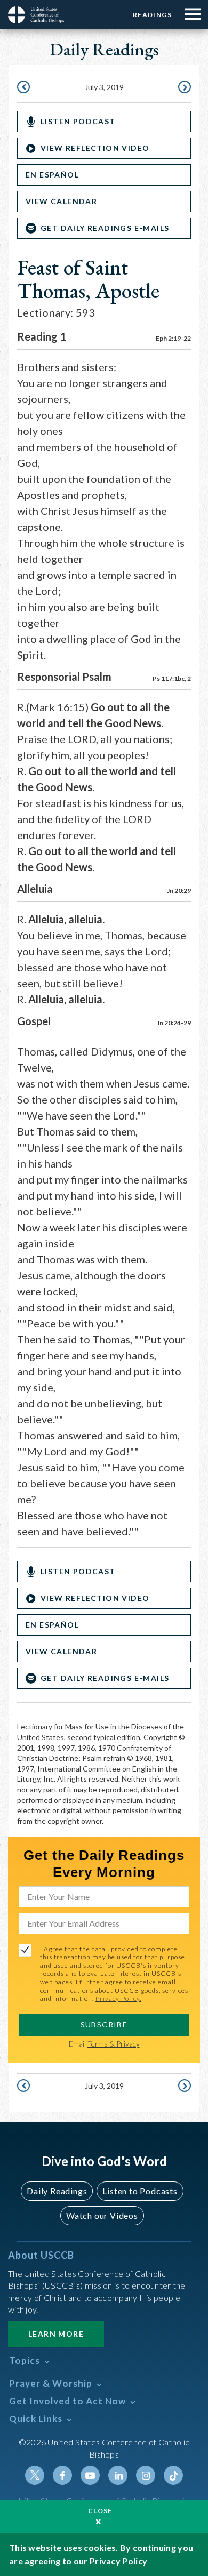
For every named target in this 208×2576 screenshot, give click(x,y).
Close (100, 2511)
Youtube (90, 2475)
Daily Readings (57, 2191)
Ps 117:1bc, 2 (172, 678)
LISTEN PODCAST (78, 121)
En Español (52, 175)
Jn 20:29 (179, 891)
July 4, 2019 (183, 88)
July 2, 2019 (25, 88)
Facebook (62, 2475)
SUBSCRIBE (104, 2024)
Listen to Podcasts (140, 2191)
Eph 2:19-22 (173, 338)
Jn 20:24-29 (174, 1023)
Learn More (56, 2334)
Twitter (35, 2475)
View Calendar (61, 201)
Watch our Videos (102, 2215)
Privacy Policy (118, 2561)
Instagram (146, 2475)
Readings (152, 15)
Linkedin (118, 2475)
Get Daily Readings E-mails (105, 228)
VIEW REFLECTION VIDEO (95, 148)
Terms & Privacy (114, 2044)
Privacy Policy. (118, 1998)
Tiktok (173, 2475)
